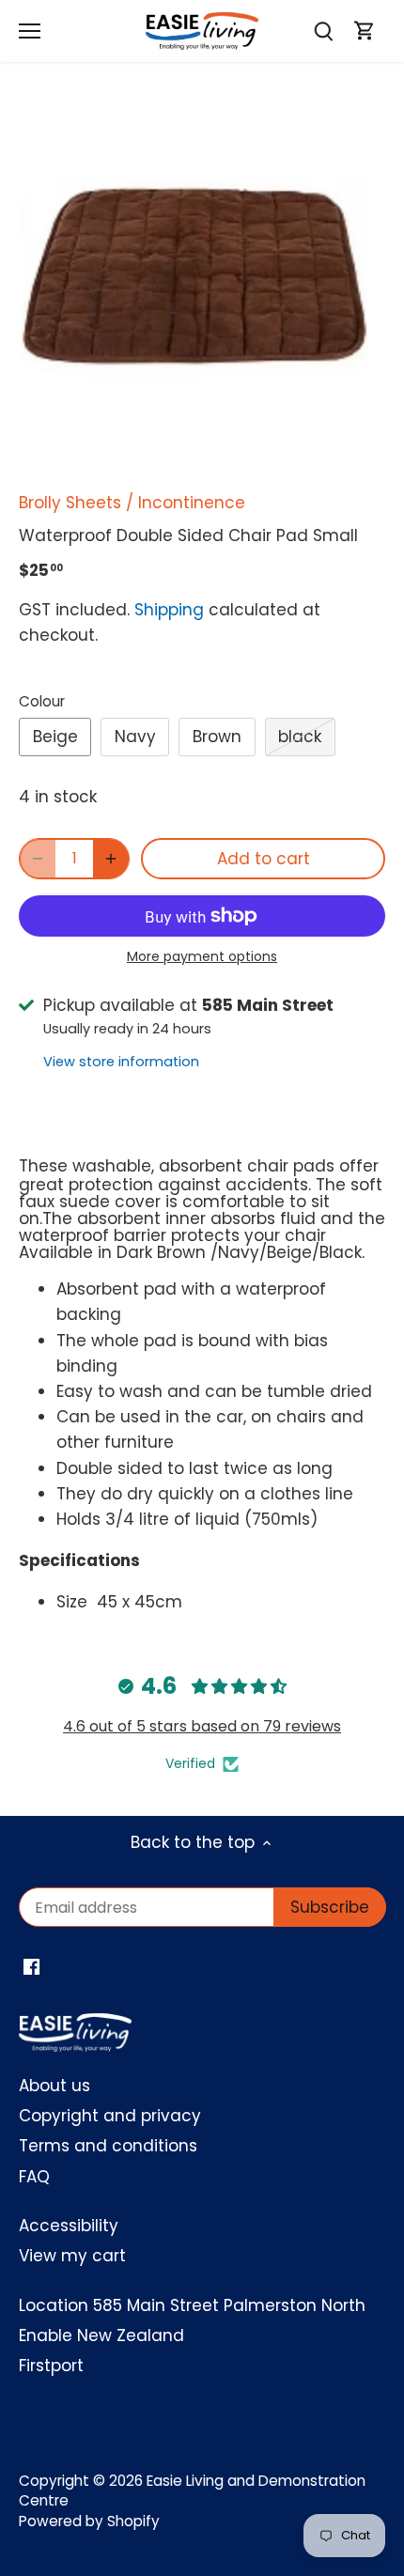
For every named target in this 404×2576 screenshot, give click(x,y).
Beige (55, 737)
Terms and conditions (108, 2146)
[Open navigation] (30, 31)
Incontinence (192, 503)
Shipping (169, 610)
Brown (217, 737)
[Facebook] (31, 1966)
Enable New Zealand (101, 2335)
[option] (202, 286)
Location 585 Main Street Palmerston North (192, 2305)
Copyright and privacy (110, 2116)
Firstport (51, 2366)
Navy (135, 737)
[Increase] (111, 859)
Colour (42, 702)
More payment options (202, 957)
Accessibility (69, 2226)
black (300, 737)
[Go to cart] (365, 31)
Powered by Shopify (89, 2521)
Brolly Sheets (70, 503)
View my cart (72, 2256)
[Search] (323, 31)
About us (54, 2086)
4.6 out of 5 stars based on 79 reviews (202, 1726)
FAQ (34, 2177)
